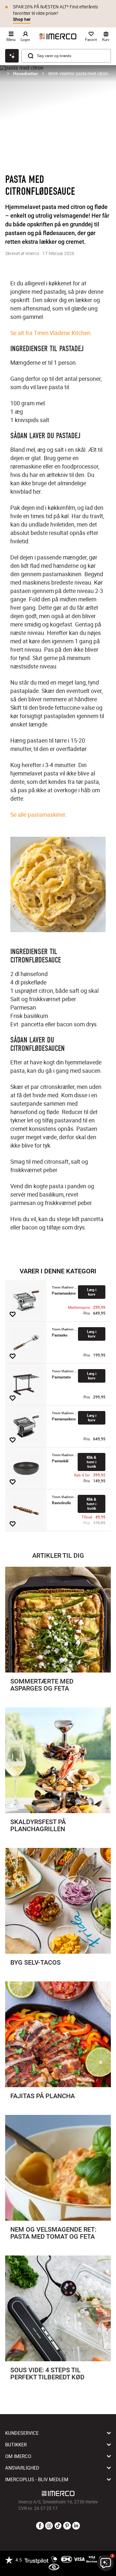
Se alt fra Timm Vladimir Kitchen (50, 333)
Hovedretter (26, 74)
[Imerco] (58, 36)
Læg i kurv (92, 1292)
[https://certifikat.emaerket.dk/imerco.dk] (54, 2567)
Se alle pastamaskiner (38, 814)
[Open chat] (12, 56)
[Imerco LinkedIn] (76, 2526)
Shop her (22, 19)
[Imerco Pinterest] (67, 2526)
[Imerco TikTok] (58, 2526)
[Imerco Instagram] (49, 2526)
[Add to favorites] (13, 1314)
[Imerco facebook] (40, 2526)
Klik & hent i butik (92, 1462)
